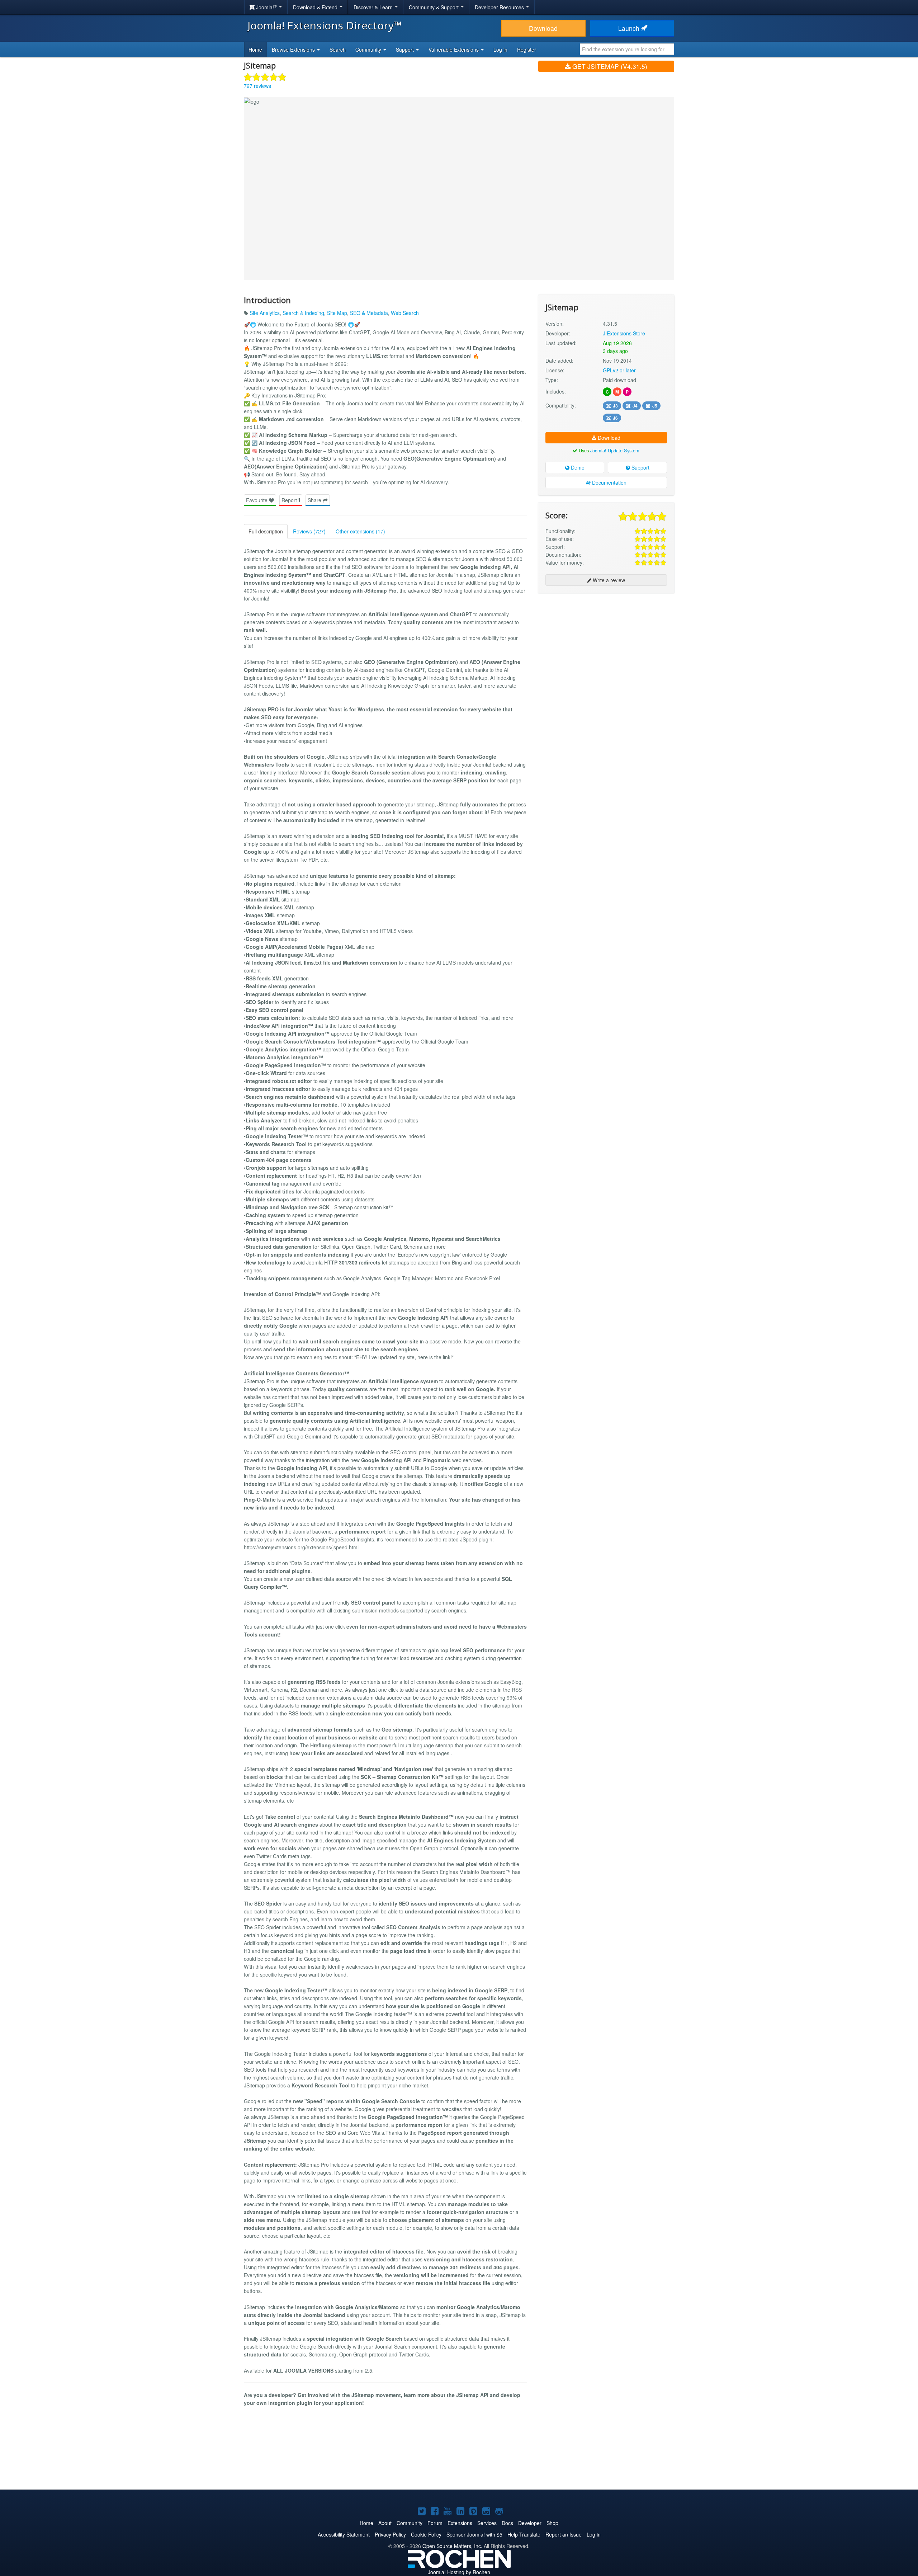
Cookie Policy (426, 2534)
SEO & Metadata (369, 313)
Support (640, 467)
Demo (577, 467)
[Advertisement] (606, 645)
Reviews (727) (309, 531)
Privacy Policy (390, 2534)
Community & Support (434, 7)
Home (255, 50)
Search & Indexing (303, 313)
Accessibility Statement (344, 2534)
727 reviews (257, 86)
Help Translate (524, 2534)
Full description (266, 531)
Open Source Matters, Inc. (452, 2546)
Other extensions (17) (360, 531)
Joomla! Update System (615, 450)
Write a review (608, 580)
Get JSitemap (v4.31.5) (609, 66)
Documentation (609, 482)
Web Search (405, 313)
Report (290, 500)
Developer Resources (500, 7)
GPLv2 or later (619, 370)
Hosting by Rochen (459, 2572)
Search (338, 50)
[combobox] (627, 49)
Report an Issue (564, 2534)
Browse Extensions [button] (294, 50)
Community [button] (369, 50)
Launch (630, 28)
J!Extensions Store (624, 333)
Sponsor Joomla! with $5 (474, 2534)
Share (315, 500)
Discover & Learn (374, 7)
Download (543, 28)
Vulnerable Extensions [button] (454, 50)
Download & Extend (316, 7)
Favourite (257, 500)
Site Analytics (265, 313)
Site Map (337, 313)
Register (527, 50)
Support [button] (406, 50)
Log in (500, 50)
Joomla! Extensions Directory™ (325, 25)
